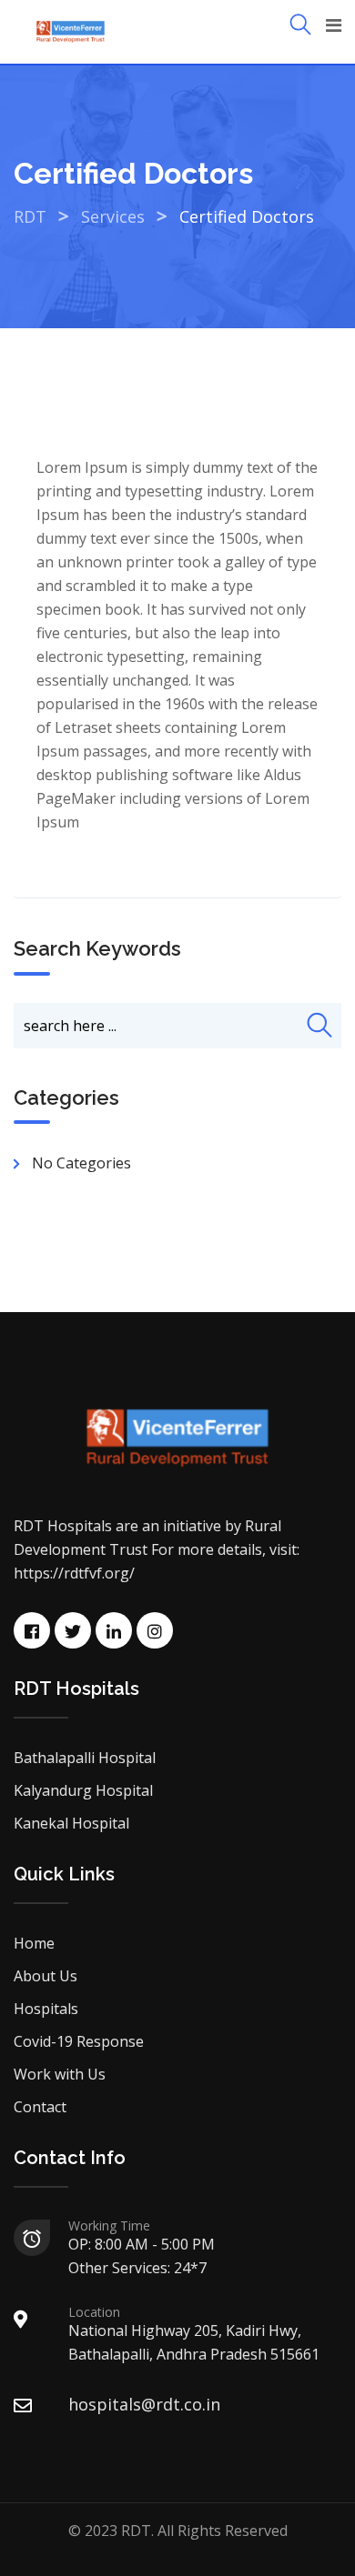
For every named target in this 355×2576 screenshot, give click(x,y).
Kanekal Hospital (71, 1823)
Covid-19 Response (79, 2041)
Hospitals (46, 2009)
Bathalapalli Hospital (85, 1758)
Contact (40, 2107)
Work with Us (60, 2074)
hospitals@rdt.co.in (144, 2404)
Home (34, 1943)
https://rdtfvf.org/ (74, 1573)
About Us (46, 1976)
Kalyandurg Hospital (83, 1790)
